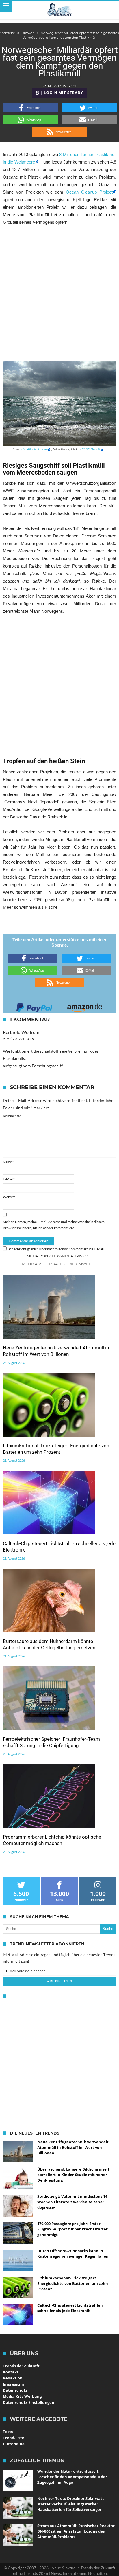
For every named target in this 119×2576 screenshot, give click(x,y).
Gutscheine (14, 2444)
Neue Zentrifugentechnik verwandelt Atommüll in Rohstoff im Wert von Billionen (56, 1351)
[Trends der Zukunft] (60, 10)
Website (9, 1197)
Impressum (13, 2384)
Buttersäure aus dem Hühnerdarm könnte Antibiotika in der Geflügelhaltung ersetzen (49, 1644)
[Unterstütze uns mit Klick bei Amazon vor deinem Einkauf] (85, 1006)
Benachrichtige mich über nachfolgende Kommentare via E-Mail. (56, 1249)
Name (8, 1162)
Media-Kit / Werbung (22, 2396)
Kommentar (12, 1116)
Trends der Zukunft (21, 2366)
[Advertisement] (59, 293)
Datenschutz (15, 2390)
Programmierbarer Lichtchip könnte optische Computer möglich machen (52, 1840)
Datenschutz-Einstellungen (29, 2402)
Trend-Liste (14, 2438)
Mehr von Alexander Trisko (57, 1256)
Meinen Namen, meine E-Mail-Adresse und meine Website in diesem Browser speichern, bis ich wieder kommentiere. (54, 1225)
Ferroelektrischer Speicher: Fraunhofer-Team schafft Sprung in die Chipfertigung (51, 1742)
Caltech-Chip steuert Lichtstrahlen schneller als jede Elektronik (59, 1547)
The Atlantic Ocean (34, 449)
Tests (8, 2432)
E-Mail (9, 1179)
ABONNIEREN (59, 1981)
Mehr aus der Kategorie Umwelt (57, 1264)
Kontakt (11, 2372)
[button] (30, 108)
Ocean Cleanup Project (89, 192)
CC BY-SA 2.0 (90, 449)
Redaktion (13, 2378)
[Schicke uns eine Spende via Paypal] (34, 1006)
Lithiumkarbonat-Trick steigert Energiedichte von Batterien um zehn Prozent (56, 1449)
